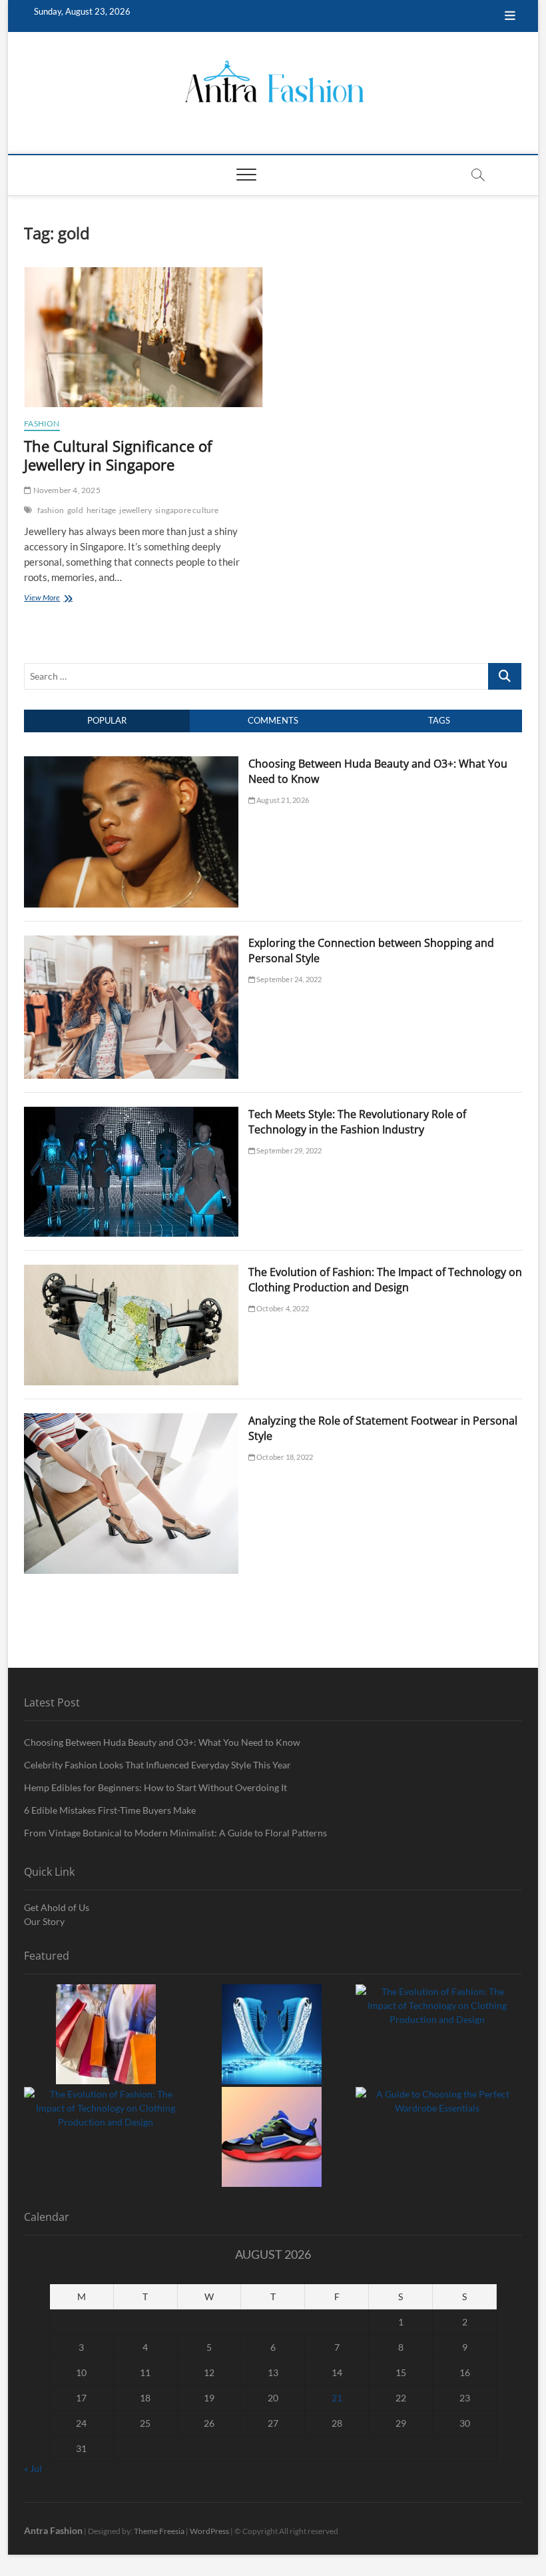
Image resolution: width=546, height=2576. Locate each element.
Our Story (44, 1921)
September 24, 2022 (289, 979)
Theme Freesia (159, 2531)
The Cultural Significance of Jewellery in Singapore (118, 455)
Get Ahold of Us (57, 1907)
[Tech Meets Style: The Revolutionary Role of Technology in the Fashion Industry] (131, 1114)
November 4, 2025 (66, 490)
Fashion (42, 423)
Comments (273, 720)
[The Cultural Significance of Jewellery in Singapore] (143, 337)
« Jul (33, 2468)
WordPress (209, 2531)
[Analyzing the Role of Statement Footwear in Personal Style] (131, 1421)
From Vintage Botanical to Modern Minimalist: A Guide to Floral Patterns (175, 1833)
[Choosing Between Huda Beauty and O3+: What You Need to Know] (131, 764)
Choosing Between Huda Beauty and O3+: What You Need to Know (162, 1742)
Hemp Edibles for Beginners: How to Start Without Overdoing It (155, 1787)
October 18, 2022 (284, 1457)
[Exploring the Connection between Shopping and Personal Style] (131, 943)
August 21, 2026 (282, 800)
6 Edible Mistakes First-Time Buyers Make (110, 1810)
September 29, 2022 (289, 1150)
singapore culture (187, 510)
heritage (102, 510)
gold (75, 510)
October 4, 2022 (282, 1308)
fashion (51, 510)
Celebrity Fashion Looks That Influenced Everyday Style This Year (157, 1765)
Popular (107, 720)
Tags (439, 720)
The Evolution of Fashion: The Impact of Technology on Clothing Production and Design (385, 1280)
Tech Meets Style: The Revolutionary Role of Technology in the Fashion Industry (357, 1122)
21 (337, 2398)
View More (61, 599)
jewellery (136, 510)
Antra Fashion (53, 2530)
